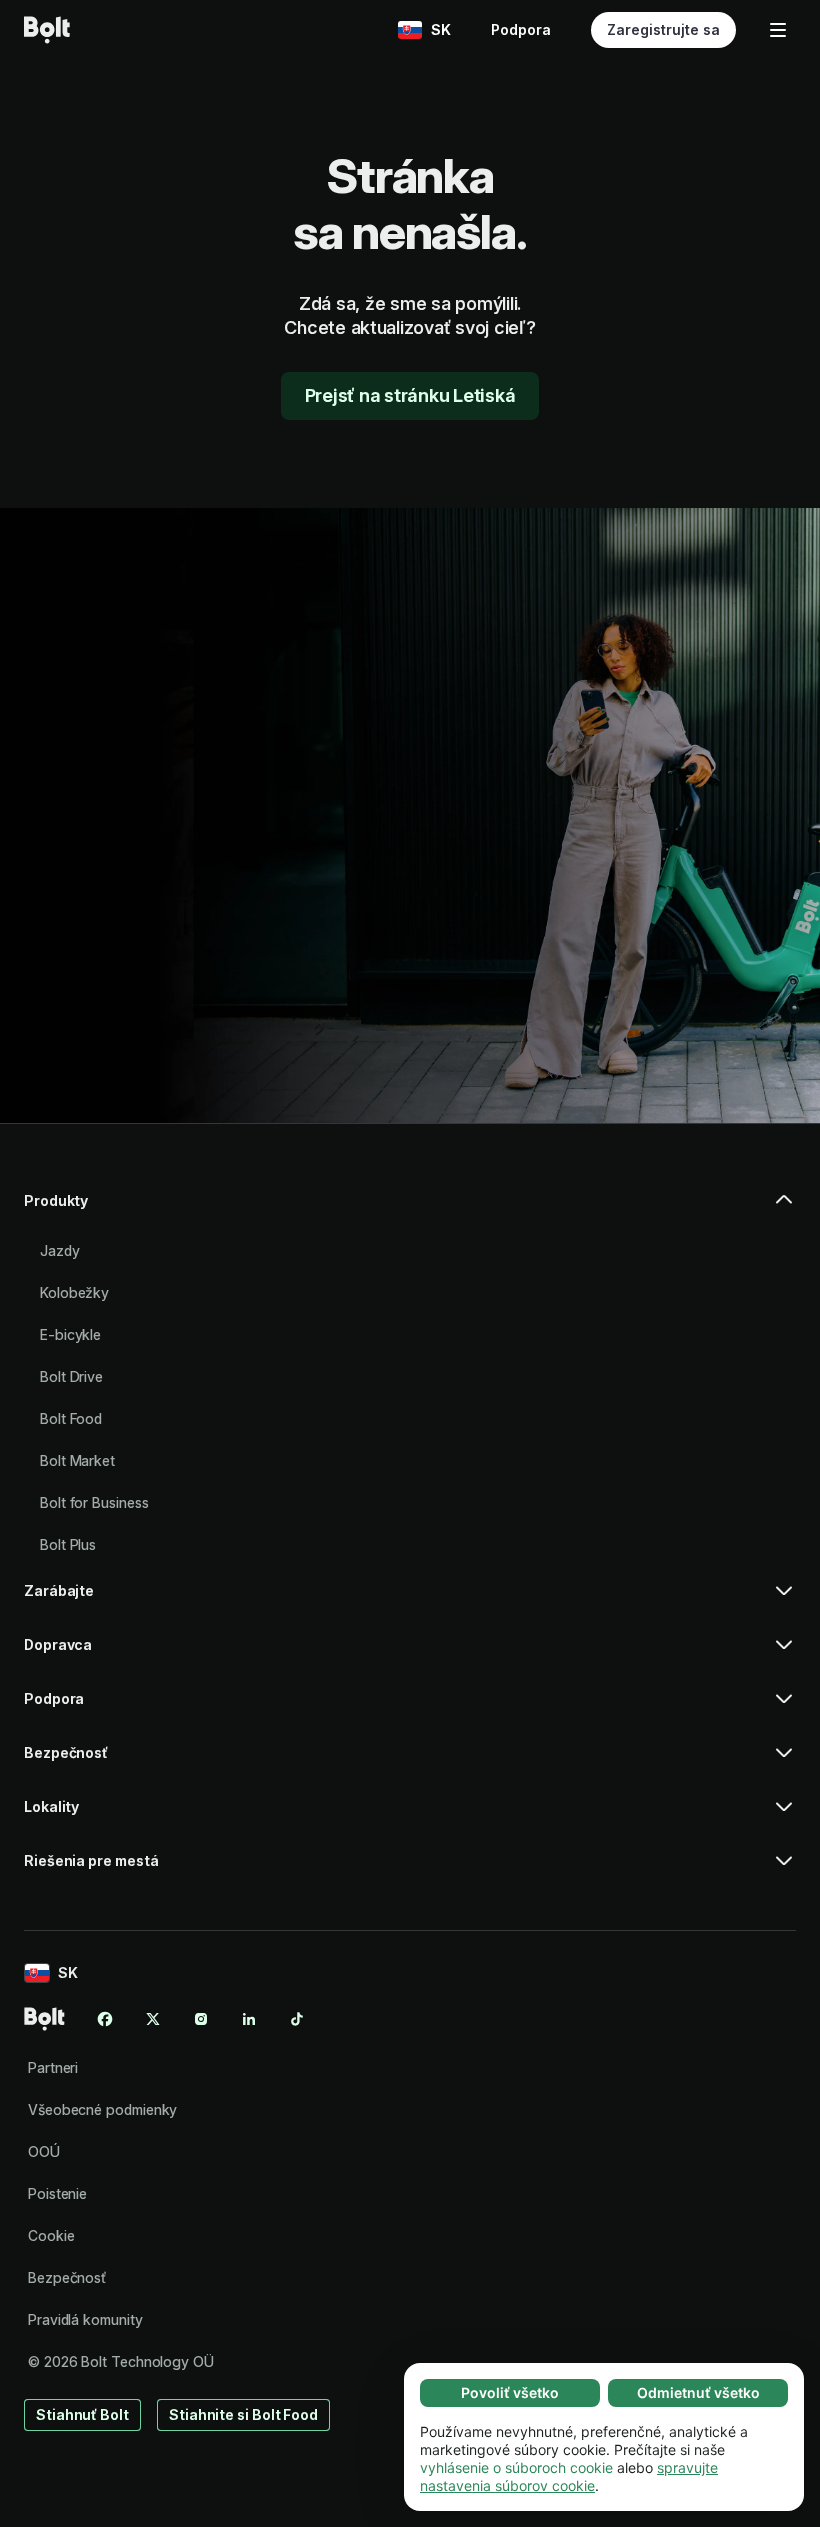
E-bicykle (70, 1334)
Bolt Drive (71, 1376)
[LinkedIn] (249, 2019)
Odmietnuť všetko (698, 2392)
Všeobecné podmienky (102, 2109)
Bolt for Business (94, 1502)
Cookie (51, 2235)
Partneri (53, 2067)
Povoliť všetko (510, 2392)
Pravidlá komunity (85, 2319)
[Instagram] (201, 2019)
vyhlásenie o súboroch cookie (516, 2467)
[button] (410, 1209)
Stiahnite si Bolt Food (243, 2414)
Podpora (521, 29)
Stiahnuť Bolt (82, 2414)
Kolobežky (74, 1292)
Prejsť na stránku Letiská (410, 395)
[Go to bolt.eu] (47, 30)
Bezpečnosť (67, 2277)
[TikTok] (297, 2019)
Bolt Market (77, 1460)
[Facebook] (105, 2019)
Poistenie (57, 2193)
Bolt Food (71, 1418)
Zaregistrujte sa (663, 29)
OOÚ (44, 2151)
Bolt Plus (68, 1544)
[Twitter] (153, 2019)
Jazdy (60, 1250)
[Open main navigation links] (778, 30)
